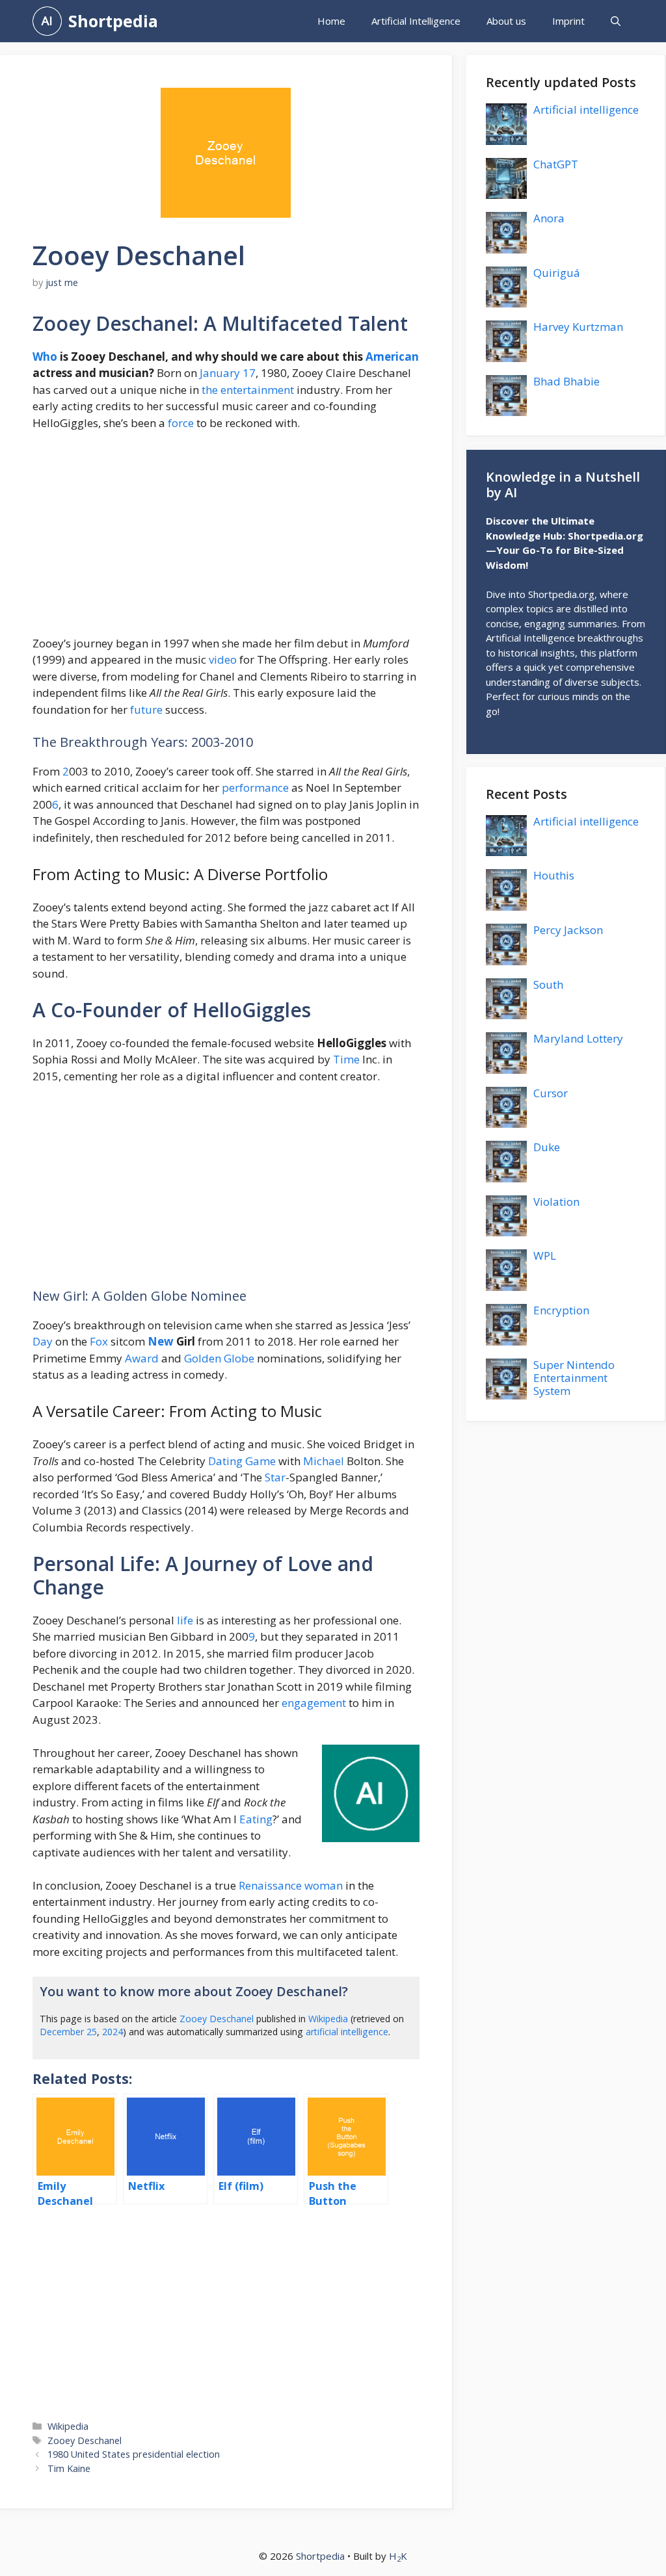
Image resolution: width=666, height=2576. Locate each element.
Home (331, 21)
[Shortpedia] (47, 21)
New (161, 1341)
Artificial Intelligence (416, 21)
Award (142, 1358)
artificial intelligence (347, 2032)
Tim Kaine (69, 2468)
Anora (549, 218)
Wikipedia (328, 2019)
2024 (113, 2032)
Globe (239, 1358)
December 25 (68, 2032)
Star (275, 1477)
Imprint (568, 21)
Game (260, 1461)
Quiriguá (557, 273)
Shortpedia (113, 21)
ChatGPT (556, 164)
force (181, 423)
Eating (256, 1819)
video (223, 659)
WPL (545, 1255)
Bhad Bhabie (566, 381)
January (220, 373)
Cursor (551, 1093)
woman (324, 1885)
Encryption (561, 1310)
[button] (616, 21)
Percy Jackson (568, 930)
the (210, 390)
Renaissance (270, 1885)
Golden (203, 1358)
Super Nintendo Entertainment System (574, 1378)
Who (45, 357)
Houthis (554, 875)
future (146, 709)
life (185, 1620)
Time (346, 1059)
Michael (324, 1461)
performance (255, 787)
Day (43, 1341)
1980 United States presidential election (134, 2454)
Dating (225, 1461)
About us (506, 21)
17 (249, 373)
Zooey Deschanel (217, 2019)
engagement (314, 1703)
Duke (547, 1147)
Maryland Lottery (578, 1038)
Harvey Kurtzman (578, 327)
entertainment (257, 390)
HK (398, 2556)
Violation (556, 1202)
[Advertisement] (226, 539)
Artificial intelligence (586, 110)
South (548, 984)
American (392, 357)
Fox (99, 1341)
